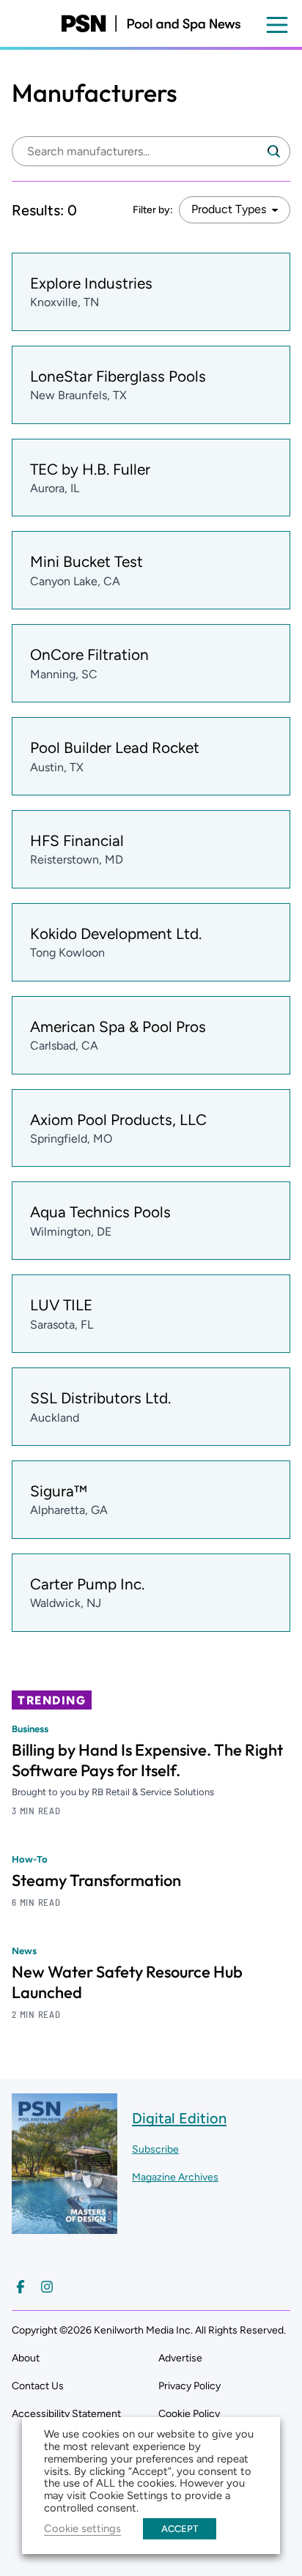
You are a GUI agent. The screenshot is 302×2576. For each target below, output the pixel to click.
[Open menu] (277, 25)
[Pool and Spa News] (151, 23)
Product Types (229, 209)
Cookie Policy (189, 2414)
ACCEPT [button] (180, 2529)
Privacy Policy (189, 2386)
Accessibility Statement (66, 2414)
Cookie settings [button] (82, 2528)
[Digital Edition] (65, 2227)
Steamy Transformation (96, 1880)
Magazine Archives (175, 2177)
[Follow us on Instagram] (47, 2287)
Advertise (180, 2358)
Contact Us (38, 2386)
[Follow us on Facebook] (21, 2287)
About (26, 2358)
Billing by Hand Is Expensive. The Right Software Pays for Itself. (147, 1760)
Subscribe (155, 2149)
